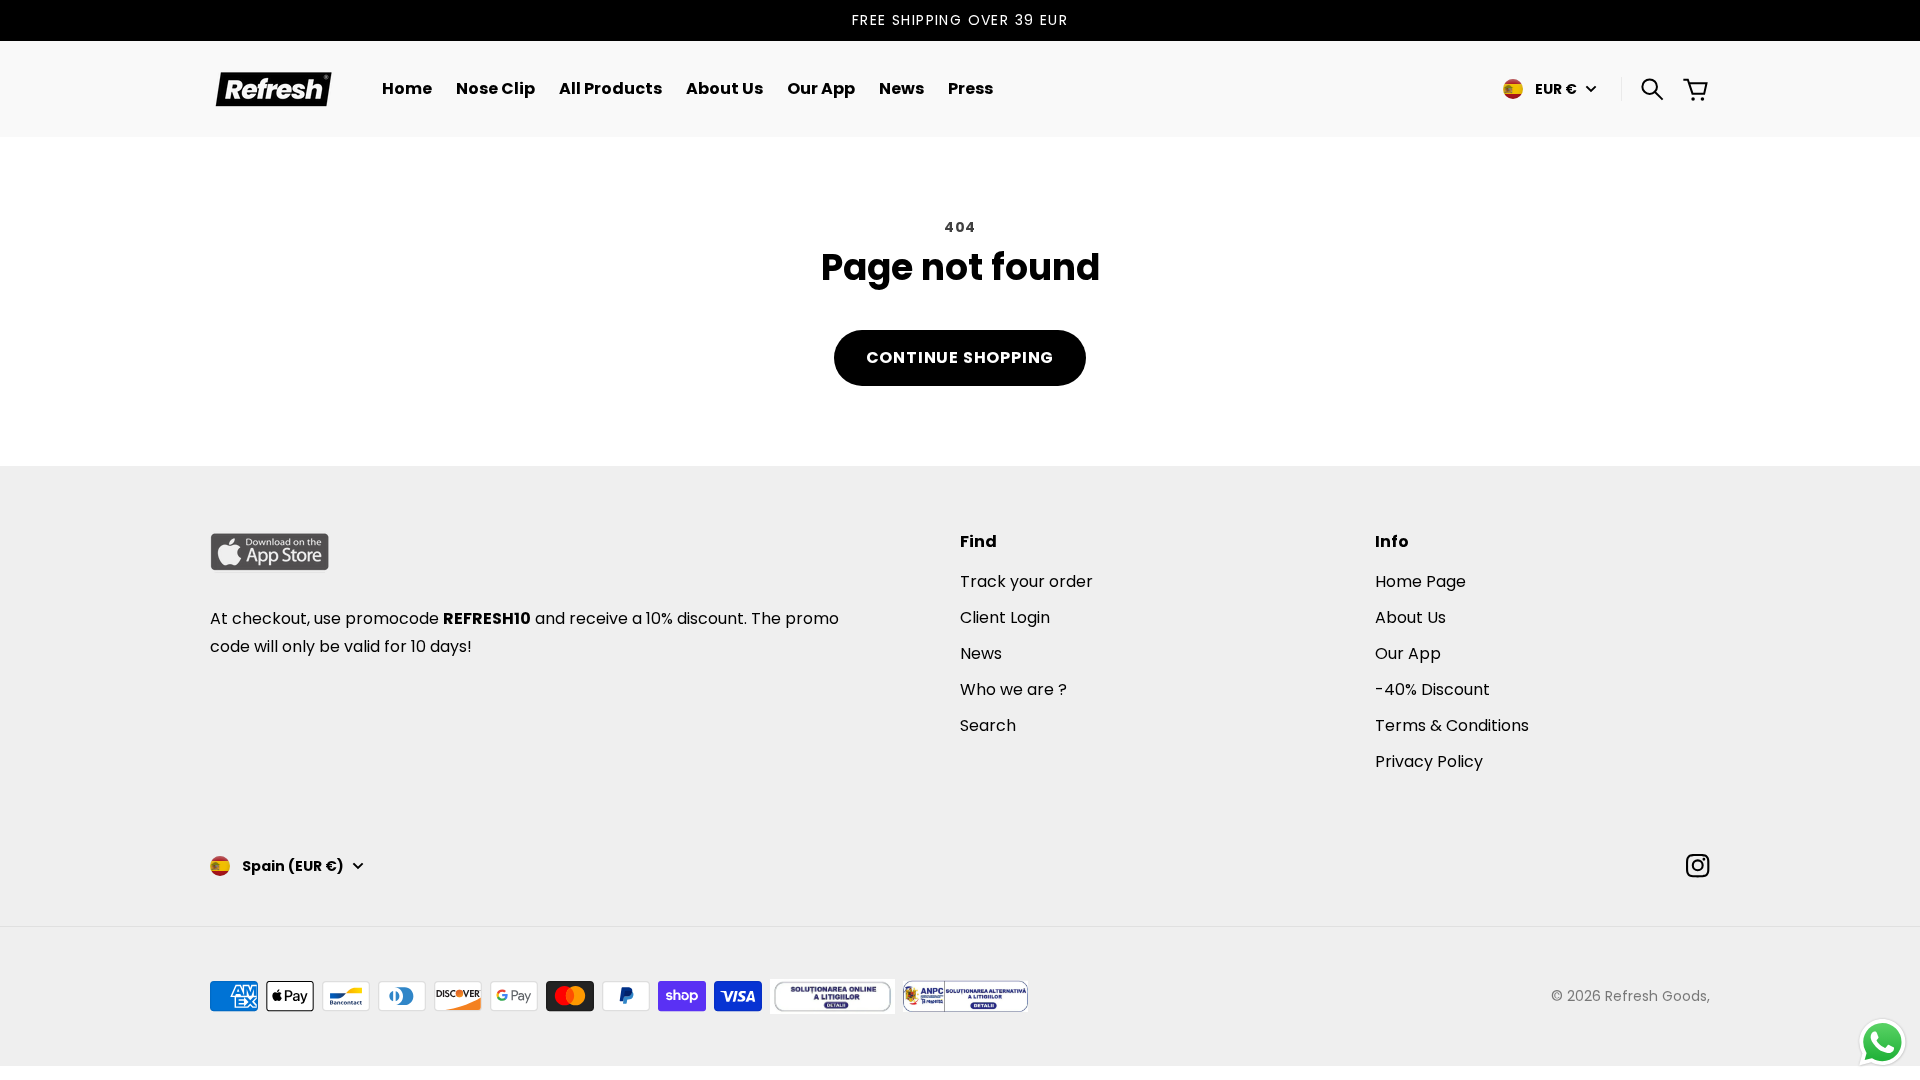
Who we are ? (1013, 689)
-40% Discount (1432, 689)
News (981, 653)
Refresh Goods (1656, 996)
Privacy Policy (1429, 761)
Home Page (1420, 581)
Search (988, 725)
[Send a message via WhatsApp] (1882, 1042)
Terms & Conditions (1452, 725)
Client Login (1005, 617)
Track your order (1026, 581)
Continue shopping (960, 357)
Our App (1408, 653)
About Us (1410, 617)
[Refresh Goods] (272, 89)
